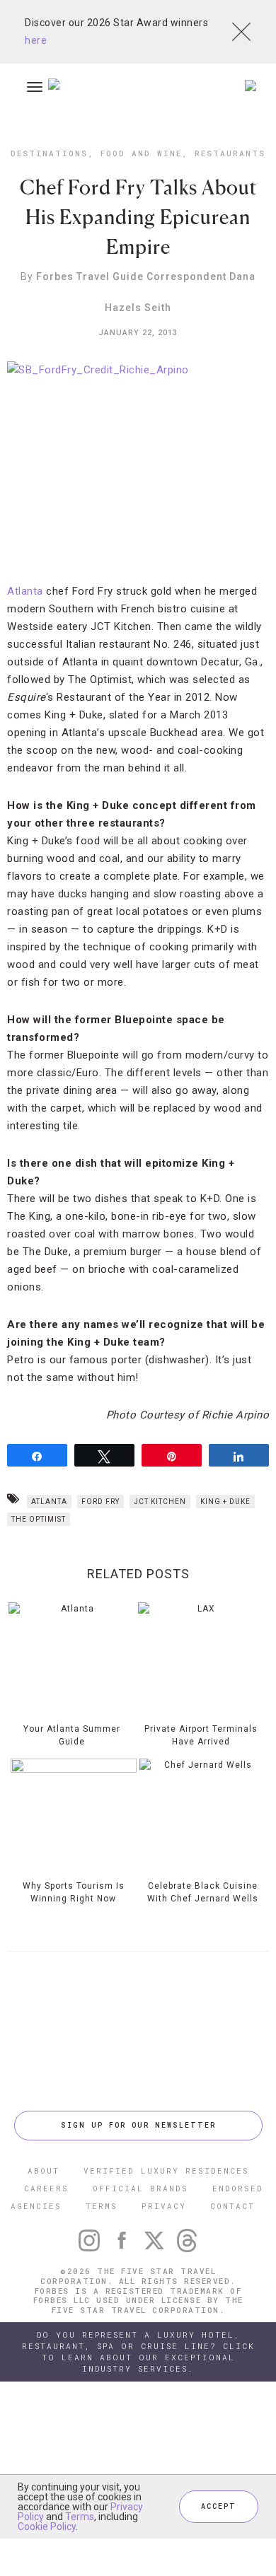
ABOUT (44, 2170)
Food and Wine (141, 153)
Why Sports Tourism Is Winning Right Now (74, 1892)
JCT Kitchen (160, 1502)
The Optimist (39, 1519)
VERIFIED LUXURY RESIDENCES (166, 2170)
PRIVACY (164, 2206)
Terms (80, 2517)
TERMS (102, 2206)
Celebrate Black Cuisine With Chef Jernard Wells (203, 1892)
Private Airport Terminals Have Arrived (201, 1735)
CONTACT (232, 2206)
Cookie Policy (47, 2527)
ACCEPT (219, 2506)
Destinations (49, 153)
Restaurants (230, 153)
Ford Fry (100, 1502)
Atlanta (25, 591)
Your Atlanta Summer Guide (72, 1735)
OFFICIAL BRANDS (140, 2188)
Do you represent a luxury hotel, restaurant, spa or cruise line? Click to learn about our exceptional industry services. (138, 2351)
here (36, 40)
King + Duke (225, 1502)
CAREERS (46, 2188)
